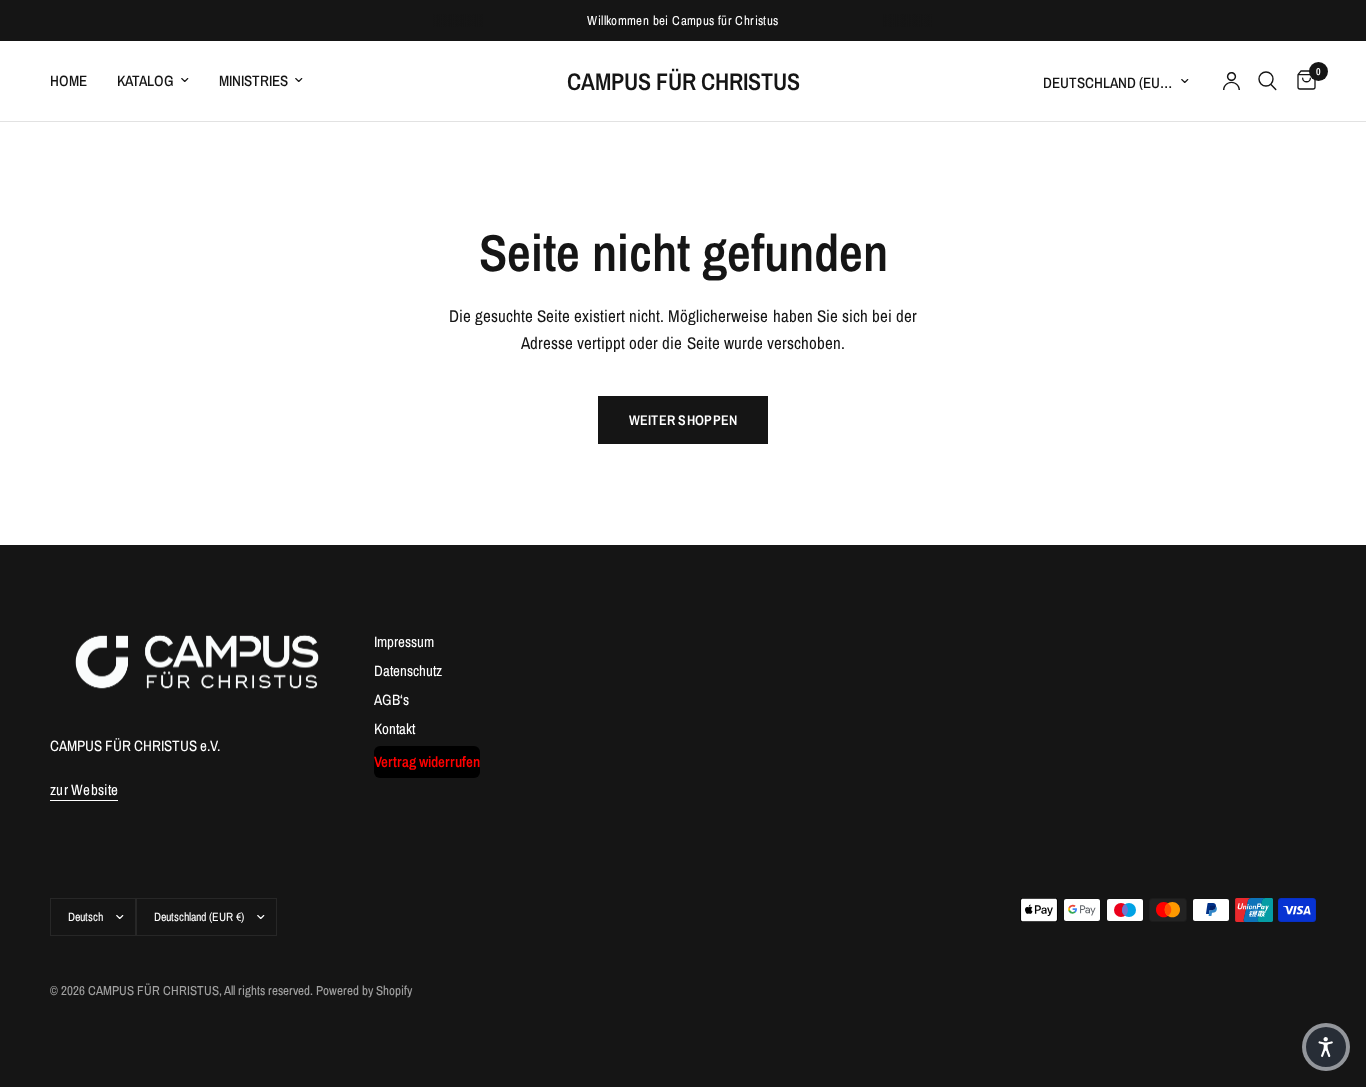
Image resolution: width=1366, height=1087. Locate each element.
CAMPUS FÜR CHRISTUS (683, 81)
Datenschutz (408, 670)
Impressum (404, 641)
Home (68, 80)
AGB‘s (391, 699)
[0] (1301, 81)
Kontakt (394, 728)
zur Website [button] (84, 789)
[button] (1326, 1047)
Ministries (253, 80)
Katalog (145, 80)
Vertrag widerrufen (427, 761)
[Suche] (1267, 81)
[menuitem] (76, 81)
